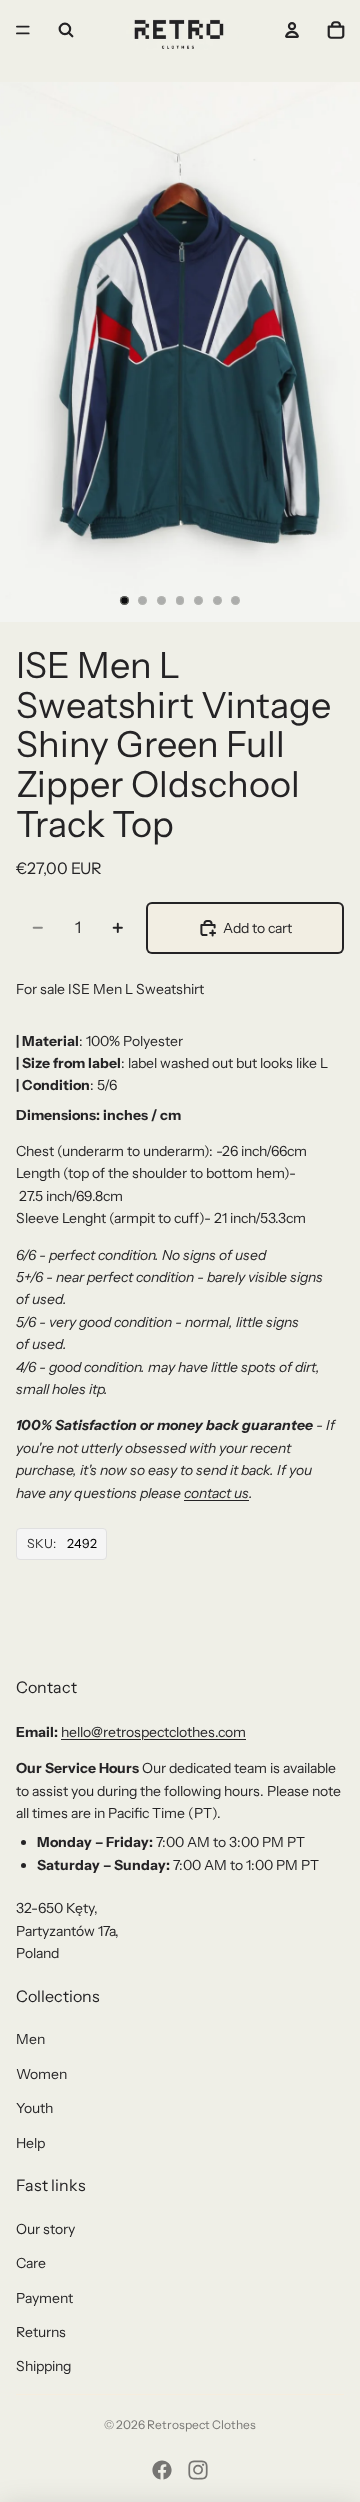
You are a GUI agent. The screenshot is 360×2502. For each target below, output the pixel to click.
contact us (216, 1493)
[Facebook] (162, 2470)
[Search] (66, 30)
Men (30, 2039)
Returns (41, 2332)
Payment (44, 2298)
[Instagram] (198, 2470)
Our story (45, 2229)
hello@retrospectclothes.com (153, 1732)
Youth (34, 2108)
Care (31, 2263)
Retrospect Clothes (201, 2424)
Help (30, 2143)
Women (41, 2074)
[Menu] (23, 30)
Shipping (43, 2366)
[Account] (292, 30)
